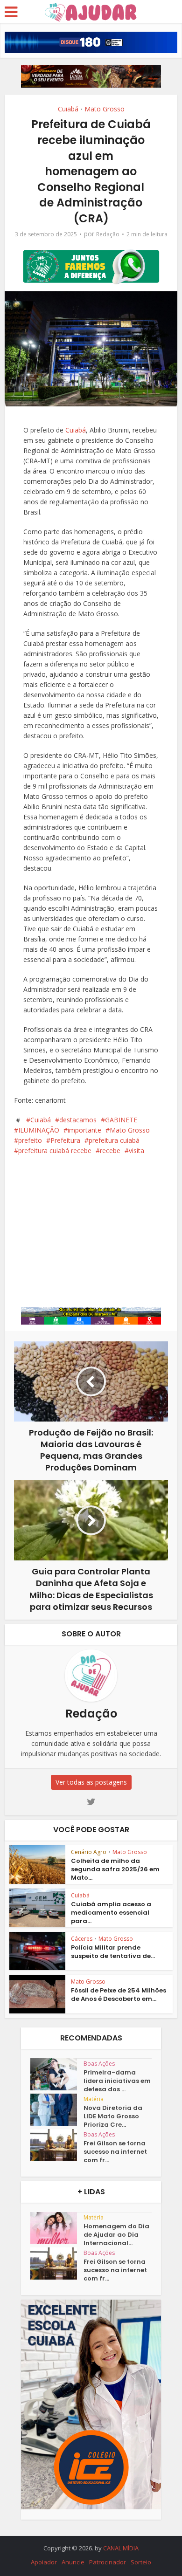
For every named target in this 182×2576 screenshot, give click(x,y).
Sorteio (141, 2562)
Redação (108, 234)
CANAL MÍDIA (121, 2548)
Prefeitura (65, 1140)
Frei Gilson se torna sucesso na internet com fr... (115, 2152)
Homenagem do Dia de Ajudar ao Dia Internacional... (116, 2235)
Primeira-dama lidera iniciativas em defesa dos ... (117, 2081)
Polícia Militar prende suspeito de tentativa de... (113, 1952)
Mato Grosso (105, 109)
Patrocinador (108, 2562)
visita (136, 1151)
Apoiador (44, 2562)
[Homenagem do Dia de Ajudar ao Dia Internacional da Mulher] (57, 2228)
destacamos (78, 1120)
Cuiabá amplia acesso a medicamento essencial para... (111, 1913)
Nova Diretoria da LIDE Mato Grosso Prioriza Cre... (113, 2116)
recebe (110, 1151)
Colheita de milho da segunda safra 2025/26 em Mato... (115, 1869)
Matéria (94, 2099)
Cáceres (82, 1939)
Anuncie (73, 2562)
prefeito (30, 1140)
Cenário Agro (89, 1852)
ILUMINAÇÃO (39, 1130)
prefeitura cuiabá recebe (55, 1151)
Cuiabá (68, 109)
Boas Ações (99, 2064)
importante (84, 1130)
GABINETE (121, 1120)
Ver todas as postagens (91, 1782)
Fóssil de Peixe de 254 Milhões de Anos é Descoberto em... (119, 1995)
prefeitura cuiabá (114, 1140)
